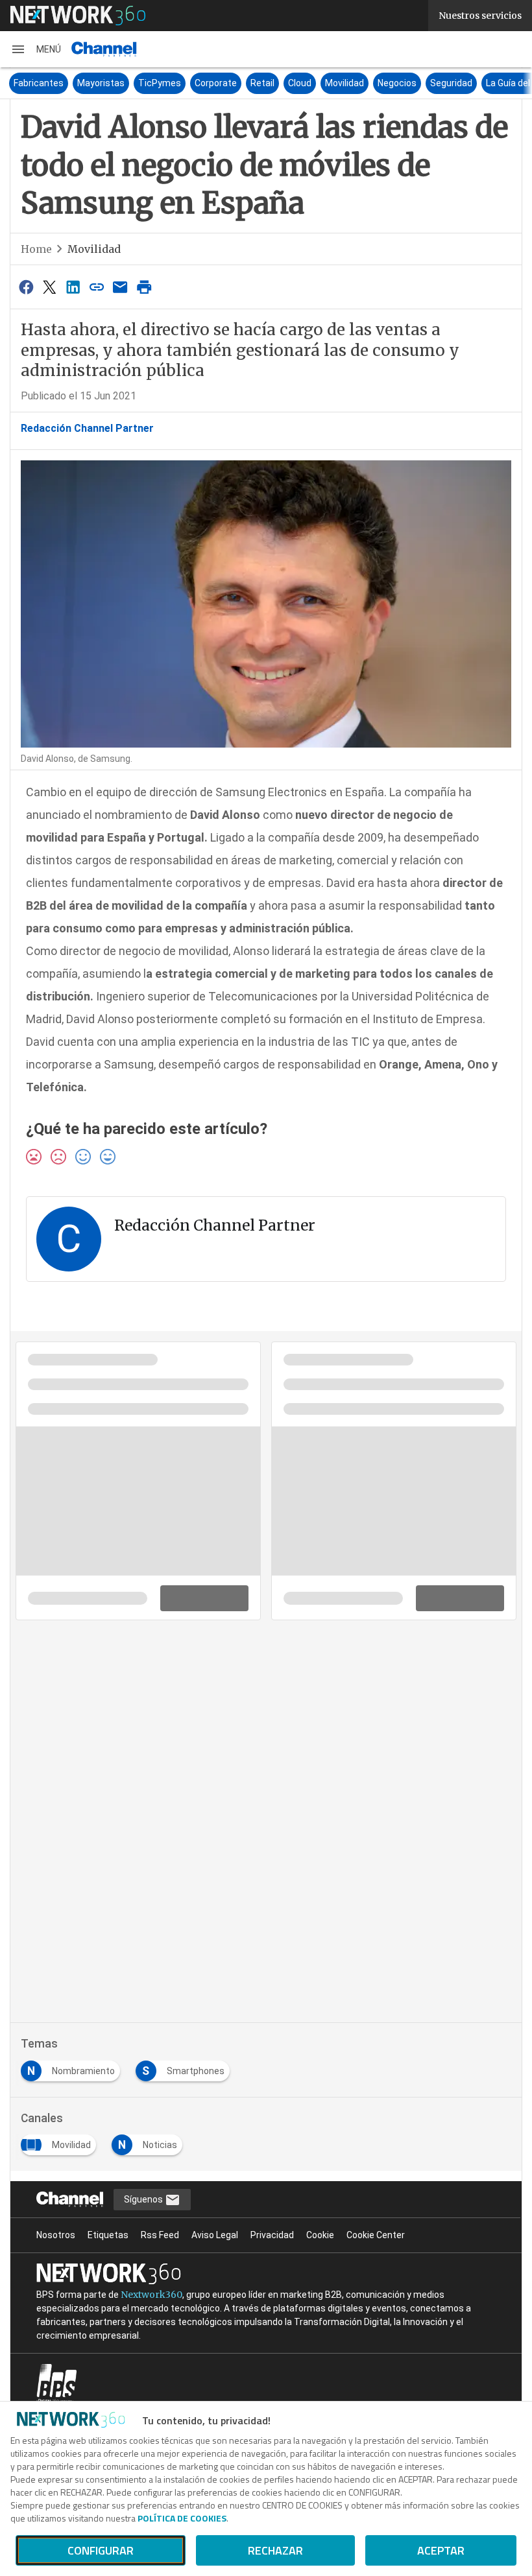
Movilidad (345, 83)
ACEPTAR (441, 2550)
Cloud (300, 83)
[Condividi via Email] (121, 287)
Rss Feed (160, 2235)
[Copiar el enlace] (97, 287)
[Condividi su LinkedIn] (73, 287)
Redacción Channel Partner (87, 428)
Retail (262, 83)
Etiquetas (108, 2235)
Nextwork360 (151, 2295)
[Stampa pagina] (144, 287)
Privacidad (272, 2235)
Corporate (216, 83)
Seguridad (451, 83)
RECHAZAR (275, 2550)
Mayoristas (101, 83)
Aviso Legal (215, 2235)
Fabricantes (39, 83)
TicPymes (160, 83)
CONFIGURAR (101, 2550)
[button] (36, 49)
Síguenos (144, 2199)
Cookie (320, 2235)
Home (36, 249)
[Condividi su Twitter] (49, 287)
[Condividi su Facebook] (26, 287)
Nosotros (56, 2235)
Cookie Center (376, 2235)
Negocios (397, 83)
